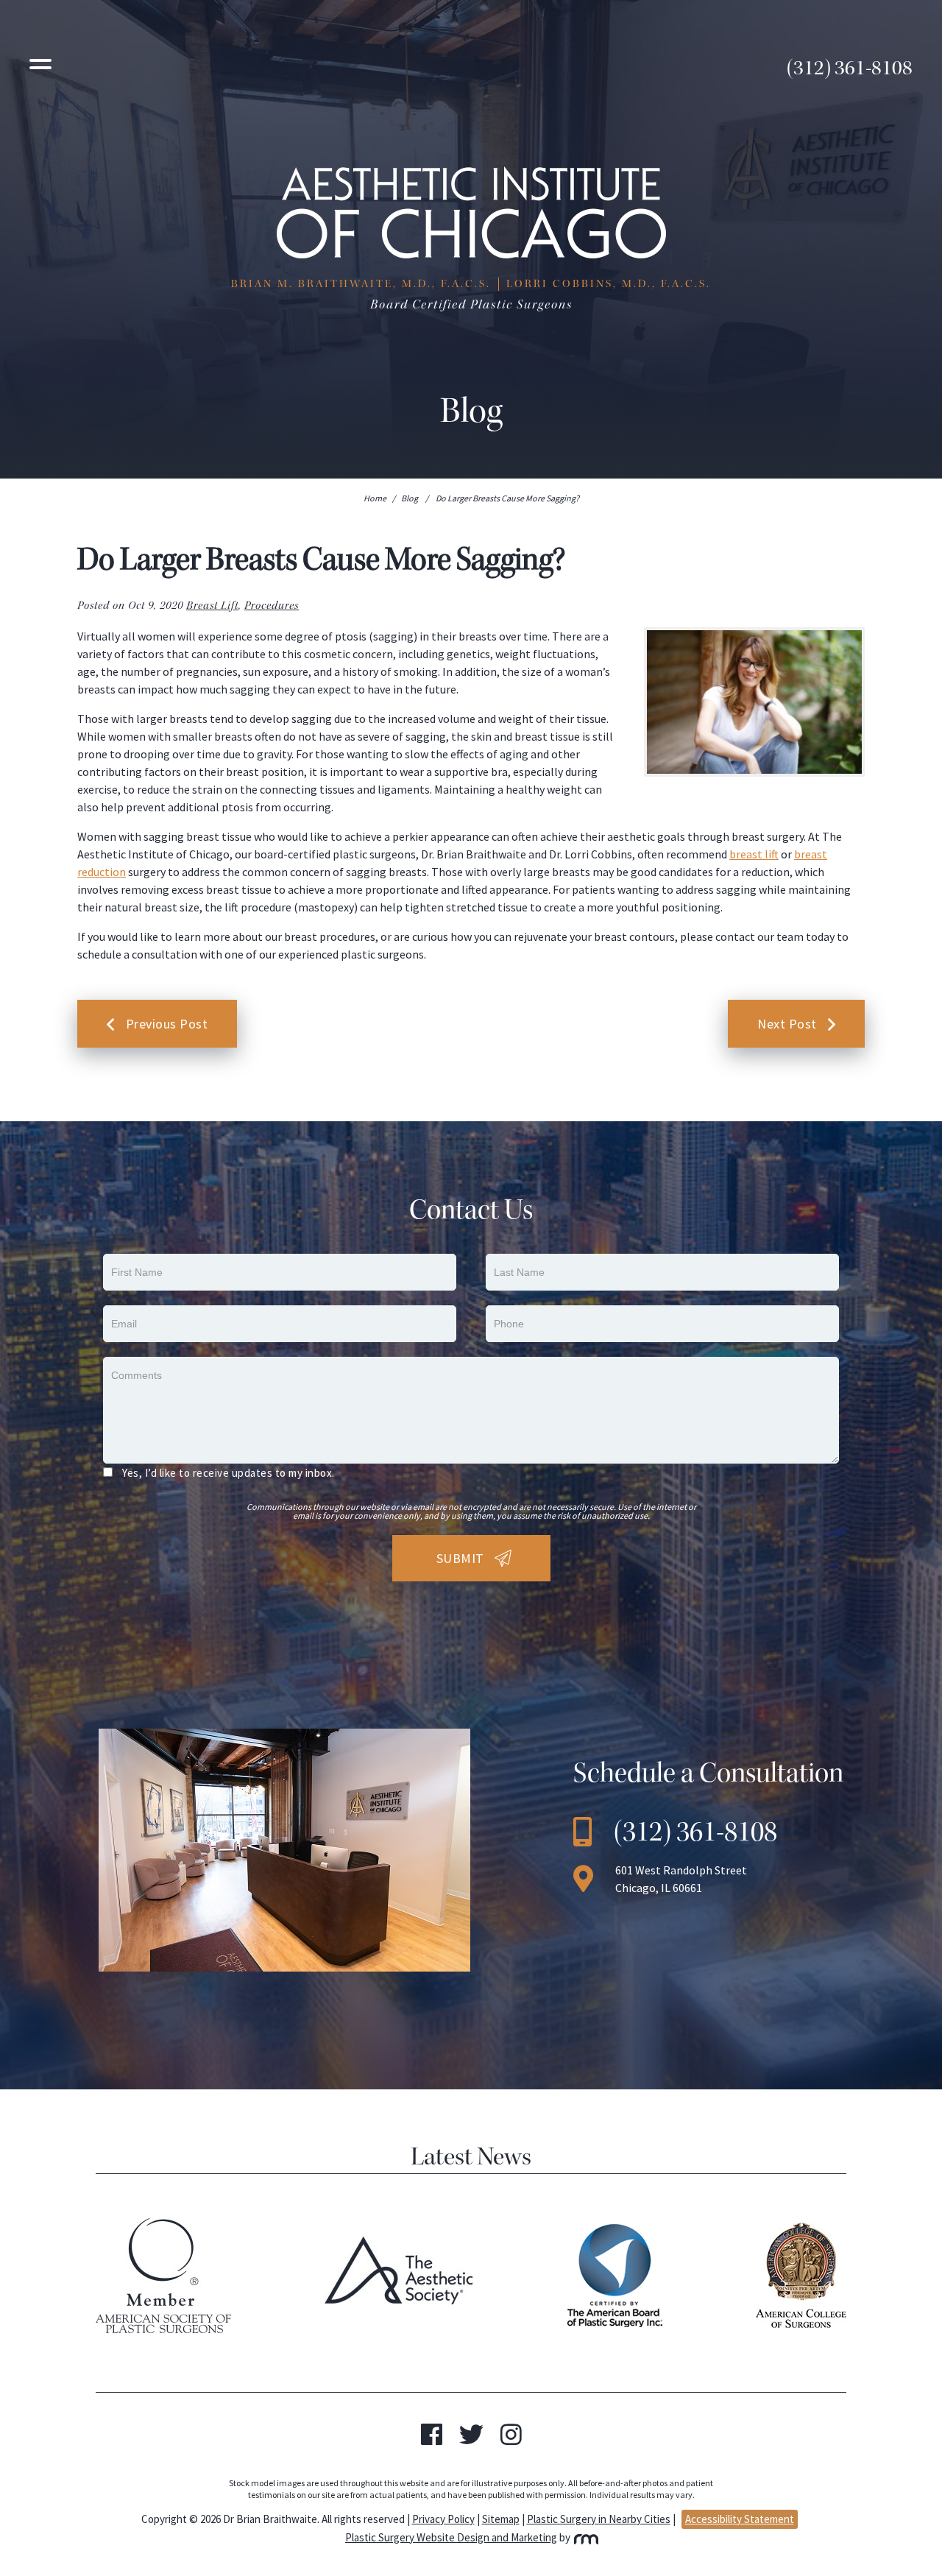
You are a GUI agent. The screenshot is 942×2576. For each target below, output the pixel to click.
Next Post (787, 1024)
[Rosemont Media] (585, 2537)
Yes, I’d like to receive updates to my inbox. (229, 1473)
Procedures (272, 606)
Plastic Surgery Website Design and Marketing (451, 2537)
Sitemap (501, 2519)
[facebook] (432, 2439)
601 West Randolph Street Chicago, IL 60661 (681, 1879)
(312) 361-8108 (850, 68)
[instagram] (511, 2439)
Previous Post (167, 1024)
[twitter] (471, 2439)
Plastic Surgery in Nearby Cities (599, 2519)
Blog (410, 498)
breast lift (754, 854)
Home (375, 498)
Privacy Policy (443, 2519)
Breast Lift (212, 606)
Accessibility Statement (740, 2519)
